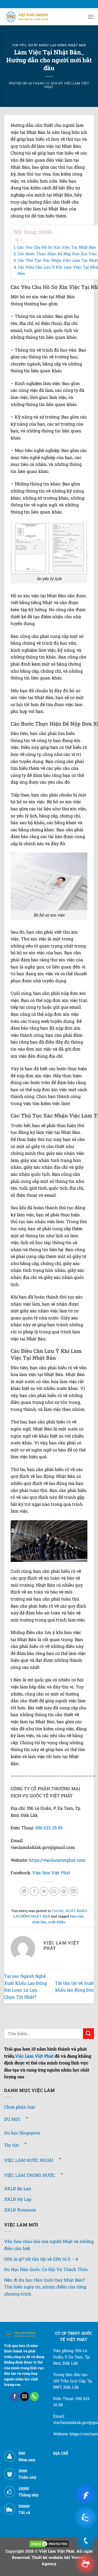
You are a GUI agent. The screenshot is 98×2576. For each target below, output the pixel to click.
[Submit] (88, 2034)
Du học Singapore (22, 2133)
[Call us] (34, 2396)
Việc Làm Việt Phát (67, 85)
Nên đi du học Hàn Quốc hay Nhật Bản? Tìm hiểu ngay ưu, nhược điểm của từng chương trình (45, 2287)
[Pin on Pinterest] (64, 1891)
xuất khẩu (57, 1922)
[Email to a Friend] (54, 1891)
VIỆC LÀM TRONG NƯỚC (30, 2175)
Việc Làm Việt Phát (34, 2056)
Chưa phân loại (20, 2107)
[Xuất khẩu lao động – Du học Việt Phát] (27, 17)
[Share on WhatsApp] (24, 1891)
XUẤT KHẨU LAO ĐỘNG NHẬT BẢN (57, 45)
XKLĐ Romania (20, 2210)
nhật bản (39, 1922)
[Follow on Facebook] (15, 2396)
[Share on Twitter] (44, 1891)
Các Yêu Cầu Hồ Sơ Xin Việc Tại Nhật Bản (56, 247)
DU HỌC (12, 2119)
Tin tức (19, 45)
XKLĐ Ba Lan (18, 2188)
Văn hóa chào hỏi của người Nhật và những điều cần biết (49, 2245)
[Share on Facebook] (34, 1891)
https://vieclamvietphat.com (57, 1860)
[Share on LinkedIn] (74, 1891)
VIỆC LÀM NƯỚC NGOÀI (29, 2160)
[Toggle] (27, 2118)
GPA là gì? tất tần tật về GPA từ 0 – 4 (41, 2259)
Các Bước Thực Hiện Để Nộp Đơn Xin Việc (57, 254)
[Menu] (91, 17)
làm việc (77, 1916)
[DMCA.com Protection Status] (49, 2543)
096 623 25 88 (49, 1828)
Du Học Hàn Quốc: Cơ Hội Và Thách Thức (46, 2269)
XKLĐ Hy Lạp (18, 2199)
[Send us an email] (25, 2396)
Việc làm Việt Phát (51, 1872)
